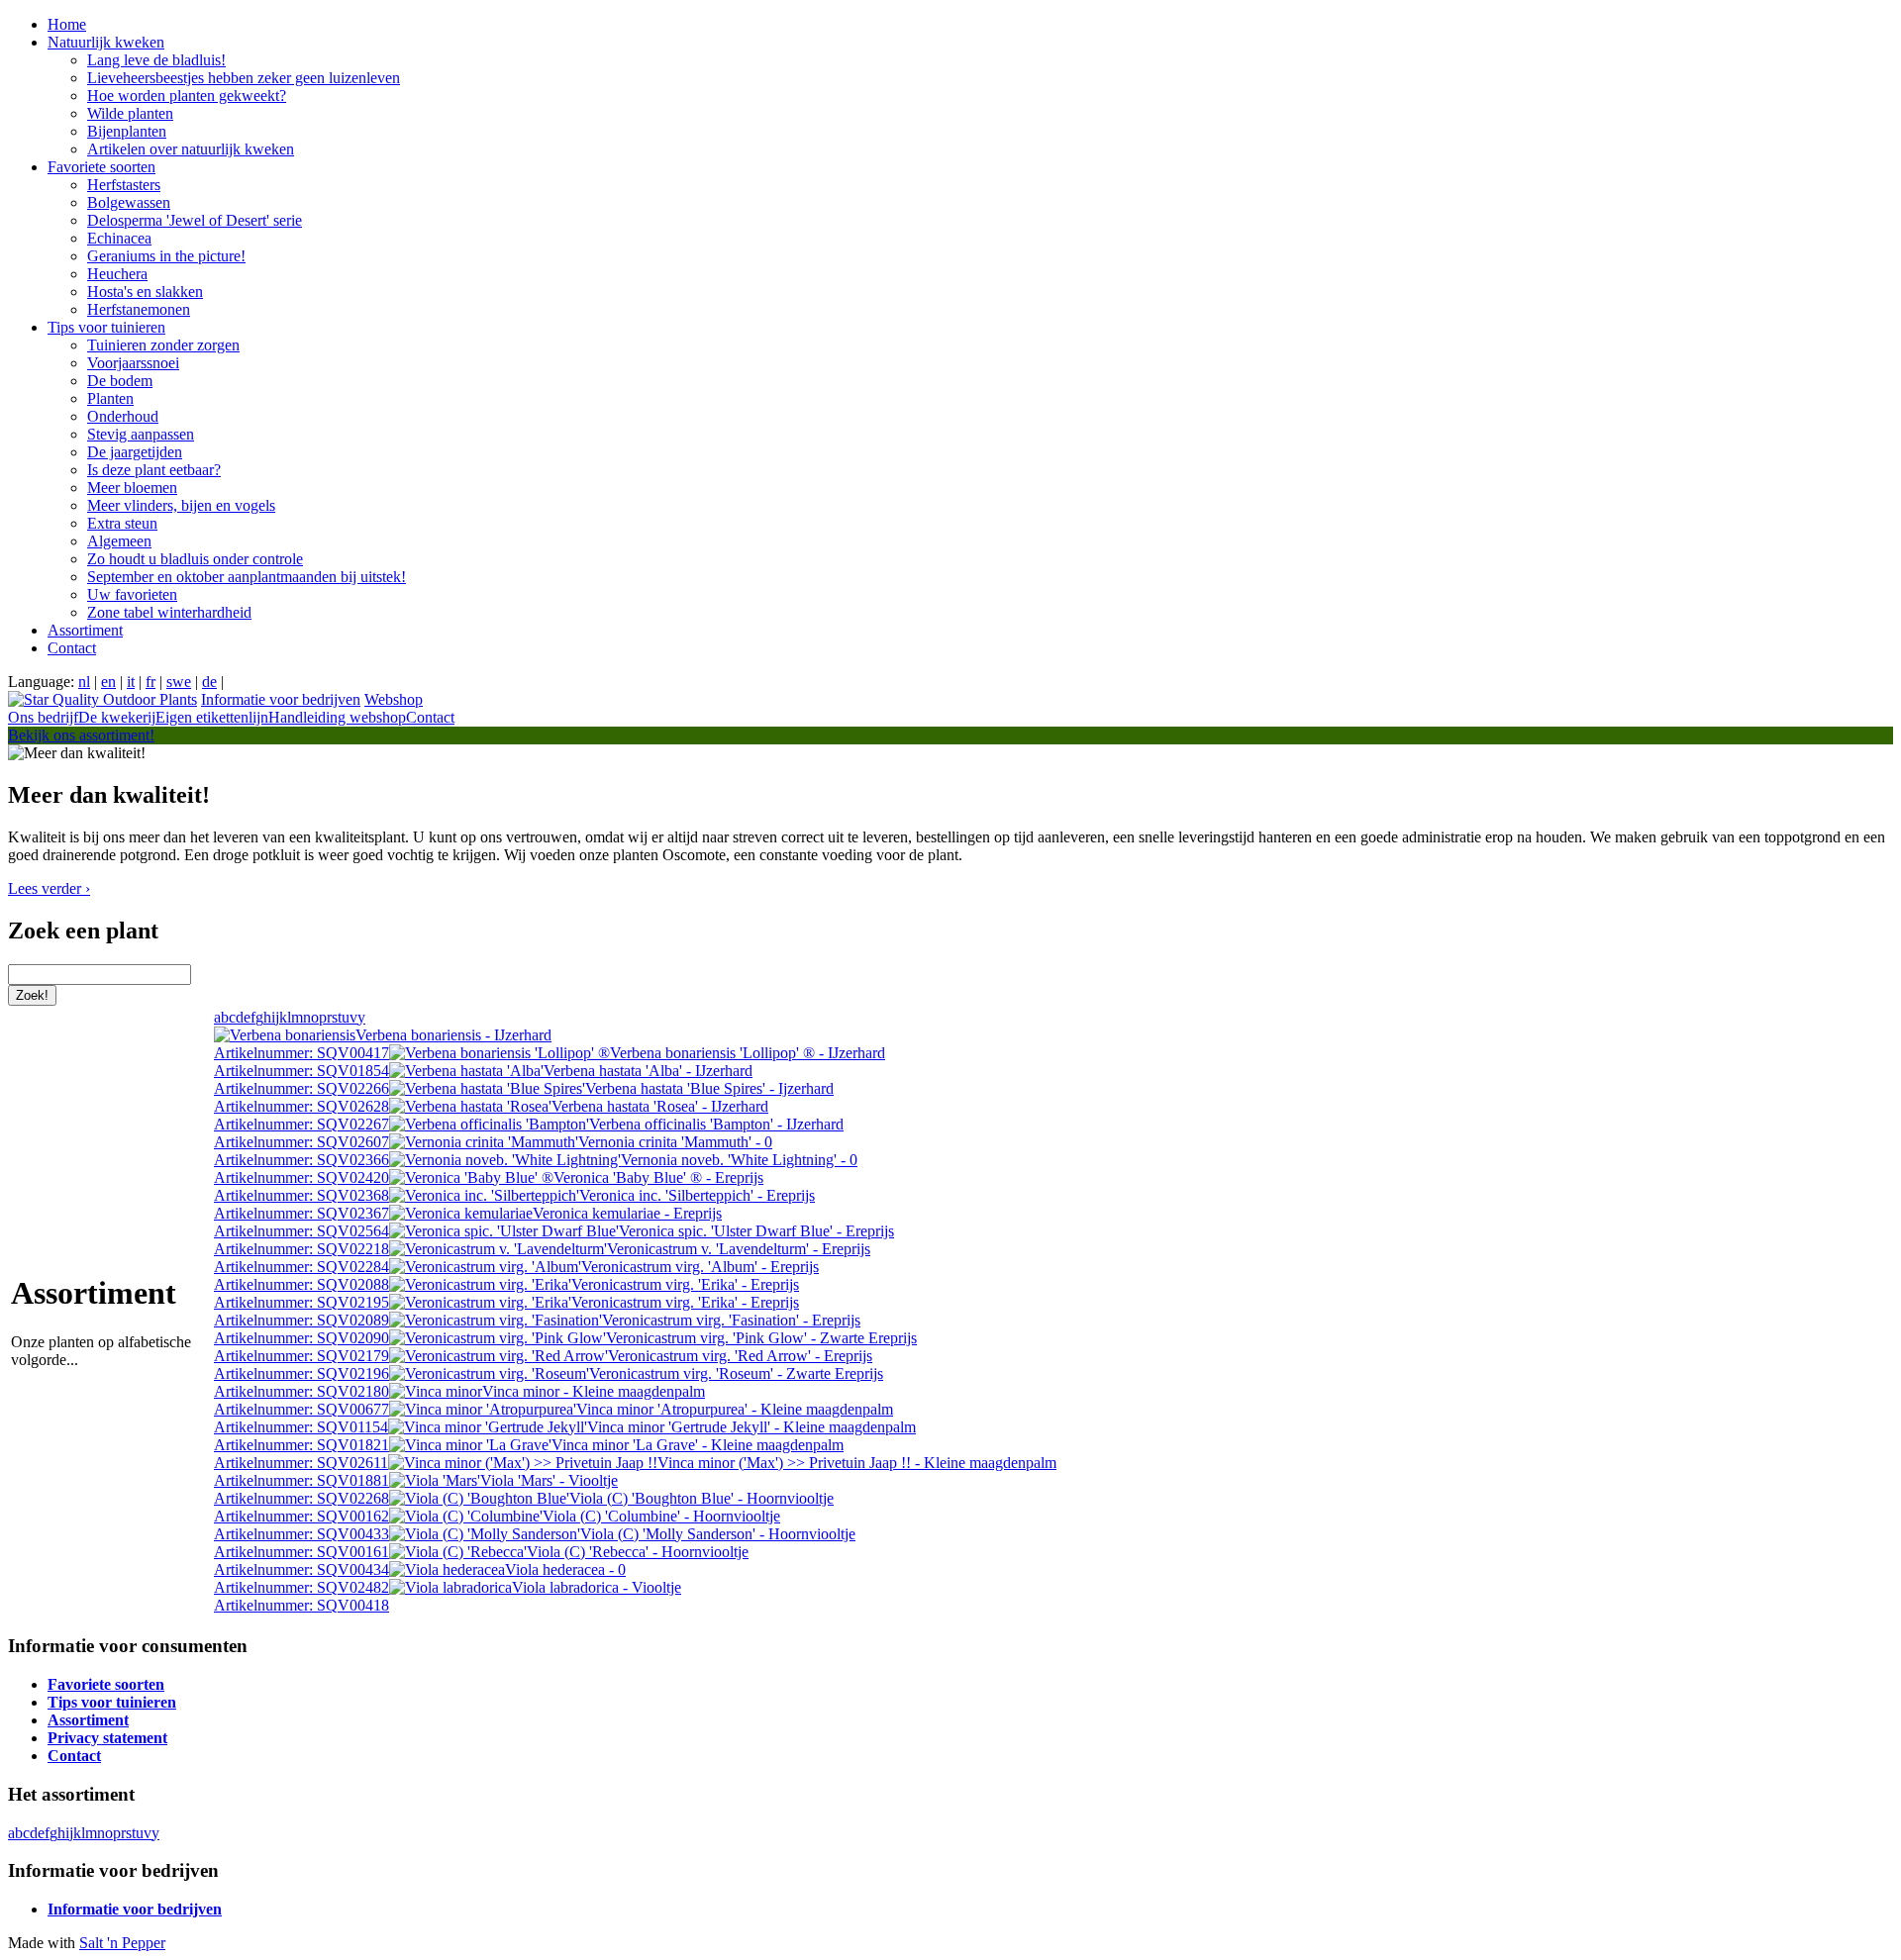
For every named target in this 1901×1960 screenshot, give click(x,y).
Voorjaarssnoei (133, 363)
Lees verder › (49, 888)
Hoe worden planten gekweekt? (187, 96)
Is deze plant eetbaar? (154, 470)
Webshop (394, 699)
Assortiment (85, 630)
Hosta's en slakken (145, 292)
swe (179, 682)
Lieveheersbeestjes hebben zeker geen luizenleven (244, 78)
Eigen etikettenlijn (212, 717)
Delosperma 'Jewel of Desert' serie (195, 220)
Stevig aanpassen (141, 434)
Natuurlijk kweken (106, 42)
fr (150, 682)
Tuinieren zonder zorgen (163, 345)
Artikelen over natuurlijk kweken (191, 149)
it (131, 682)
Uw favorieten (132, 594)
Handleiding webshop (337, 717)
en (108, 682)
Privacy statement (107, 1738)
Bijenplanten (127, 131)
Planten (110, 398)
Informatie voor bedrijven (281, 699)
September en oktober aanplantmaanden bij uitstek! (247, 577)
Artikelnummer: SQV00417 (383, 1044)
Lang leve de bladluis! (156, 60)
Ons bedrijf (43, 717)
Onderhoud (123, 416)
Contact (72, 648)
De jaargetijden (135, 452)
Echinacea (119, 238)
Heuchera (117, 274)
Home (67, 24)
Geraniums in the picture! (166, 256)
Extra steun (122, 523)
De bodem (120, 381)
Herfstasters (124, 185)
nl (84, 682)
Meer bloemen (132, 488)
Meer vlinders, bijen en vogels (181, 505)
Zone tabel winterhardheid (169, 612)
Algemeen (119, 541)
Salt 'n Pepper (122, 1943)
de (209, 682)
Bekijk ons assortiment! (81, 735)
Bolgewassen (129, 202)
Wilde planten (130, 113)
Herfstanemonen (139, 309)
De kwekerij (117, 717)
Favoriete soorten (101, 167)
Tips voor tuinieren (106, 327)
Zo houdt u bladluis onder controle (195, 559)
